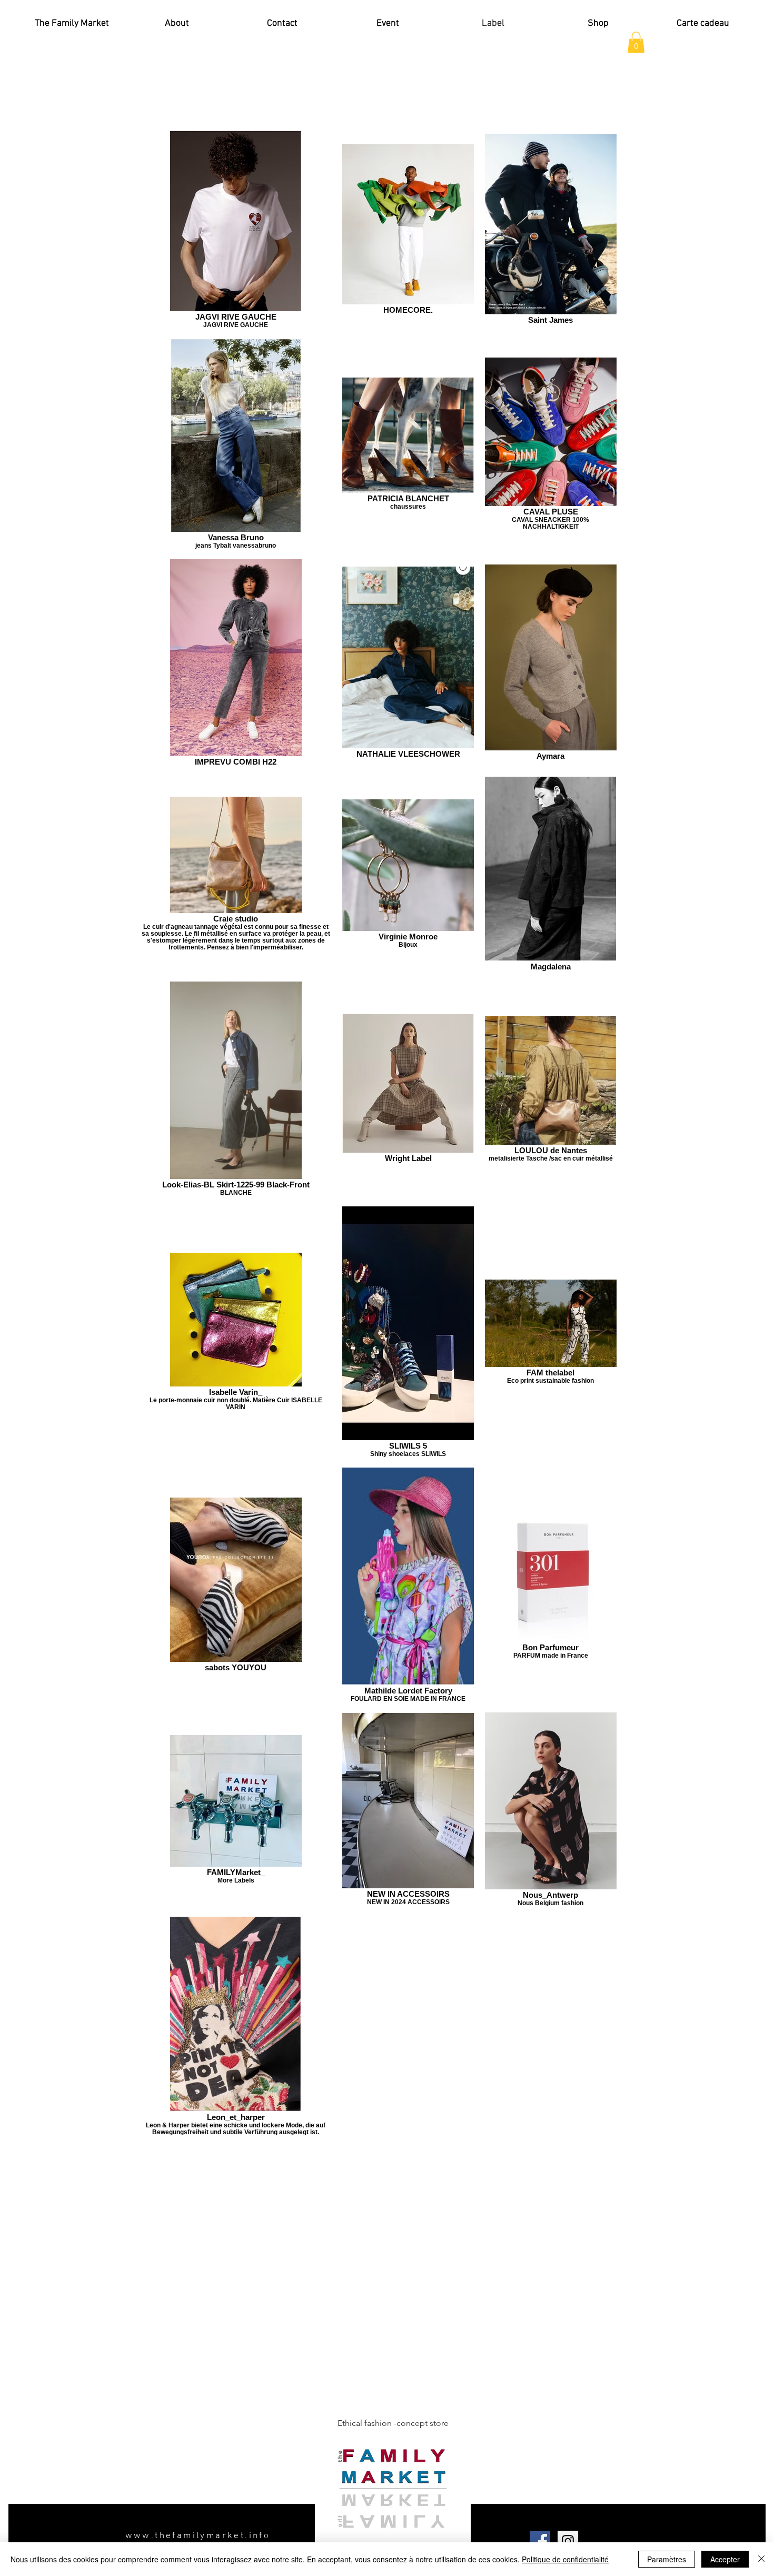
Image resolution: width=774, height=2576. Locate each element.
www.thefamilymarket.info (198, 2536)
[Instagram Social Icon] (568, 2541)
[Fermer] (761, 2559)
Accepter (725, 2559)
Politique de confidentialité (565, 2559)
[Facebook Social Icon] (540, 2541)
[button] (636, 42)
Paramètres (667, 2559)
